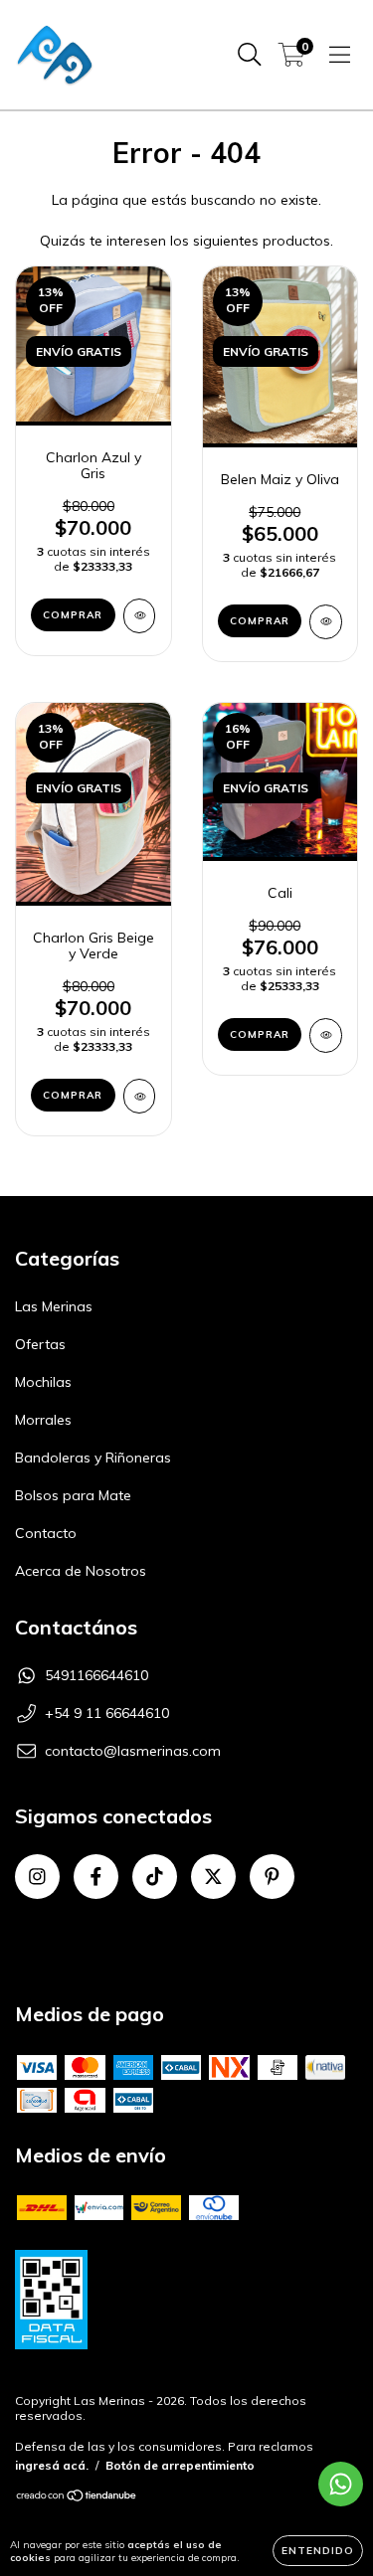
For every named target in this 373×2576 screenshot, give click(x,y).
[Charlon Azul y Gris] (140, 616)
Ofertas (40, 1344)
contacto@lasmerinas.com (133, 1751)
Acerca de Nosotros (81, 1571)
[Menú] (340, 55)
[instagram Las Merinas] (37, 1877)
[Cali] (326, 1035)
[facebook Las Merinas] (96, 1877)
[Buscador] (250, 55)
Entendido (318, 2551)
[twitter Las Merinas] (213, 1877)
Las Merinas (54, 1306)
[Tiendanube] (77, 2498)
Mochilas (43, 1382)
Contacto (46, 1533)
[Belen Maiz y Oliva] (326, 622)
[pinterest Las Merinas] (272, 1877)
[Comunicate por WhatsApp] (341, 2484)
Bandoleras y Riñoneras (93, 1458)
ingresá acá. (52, 2465)
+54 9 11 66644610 (107, 1713)
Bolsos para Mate (73, 1495)
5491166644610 (96, 1675)
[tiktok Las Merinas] (155, 1877)
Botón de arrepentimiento (180, 2465)
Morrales (43, 1420)
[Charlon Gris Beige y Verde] (140, 1096)
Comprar (73, 615)
